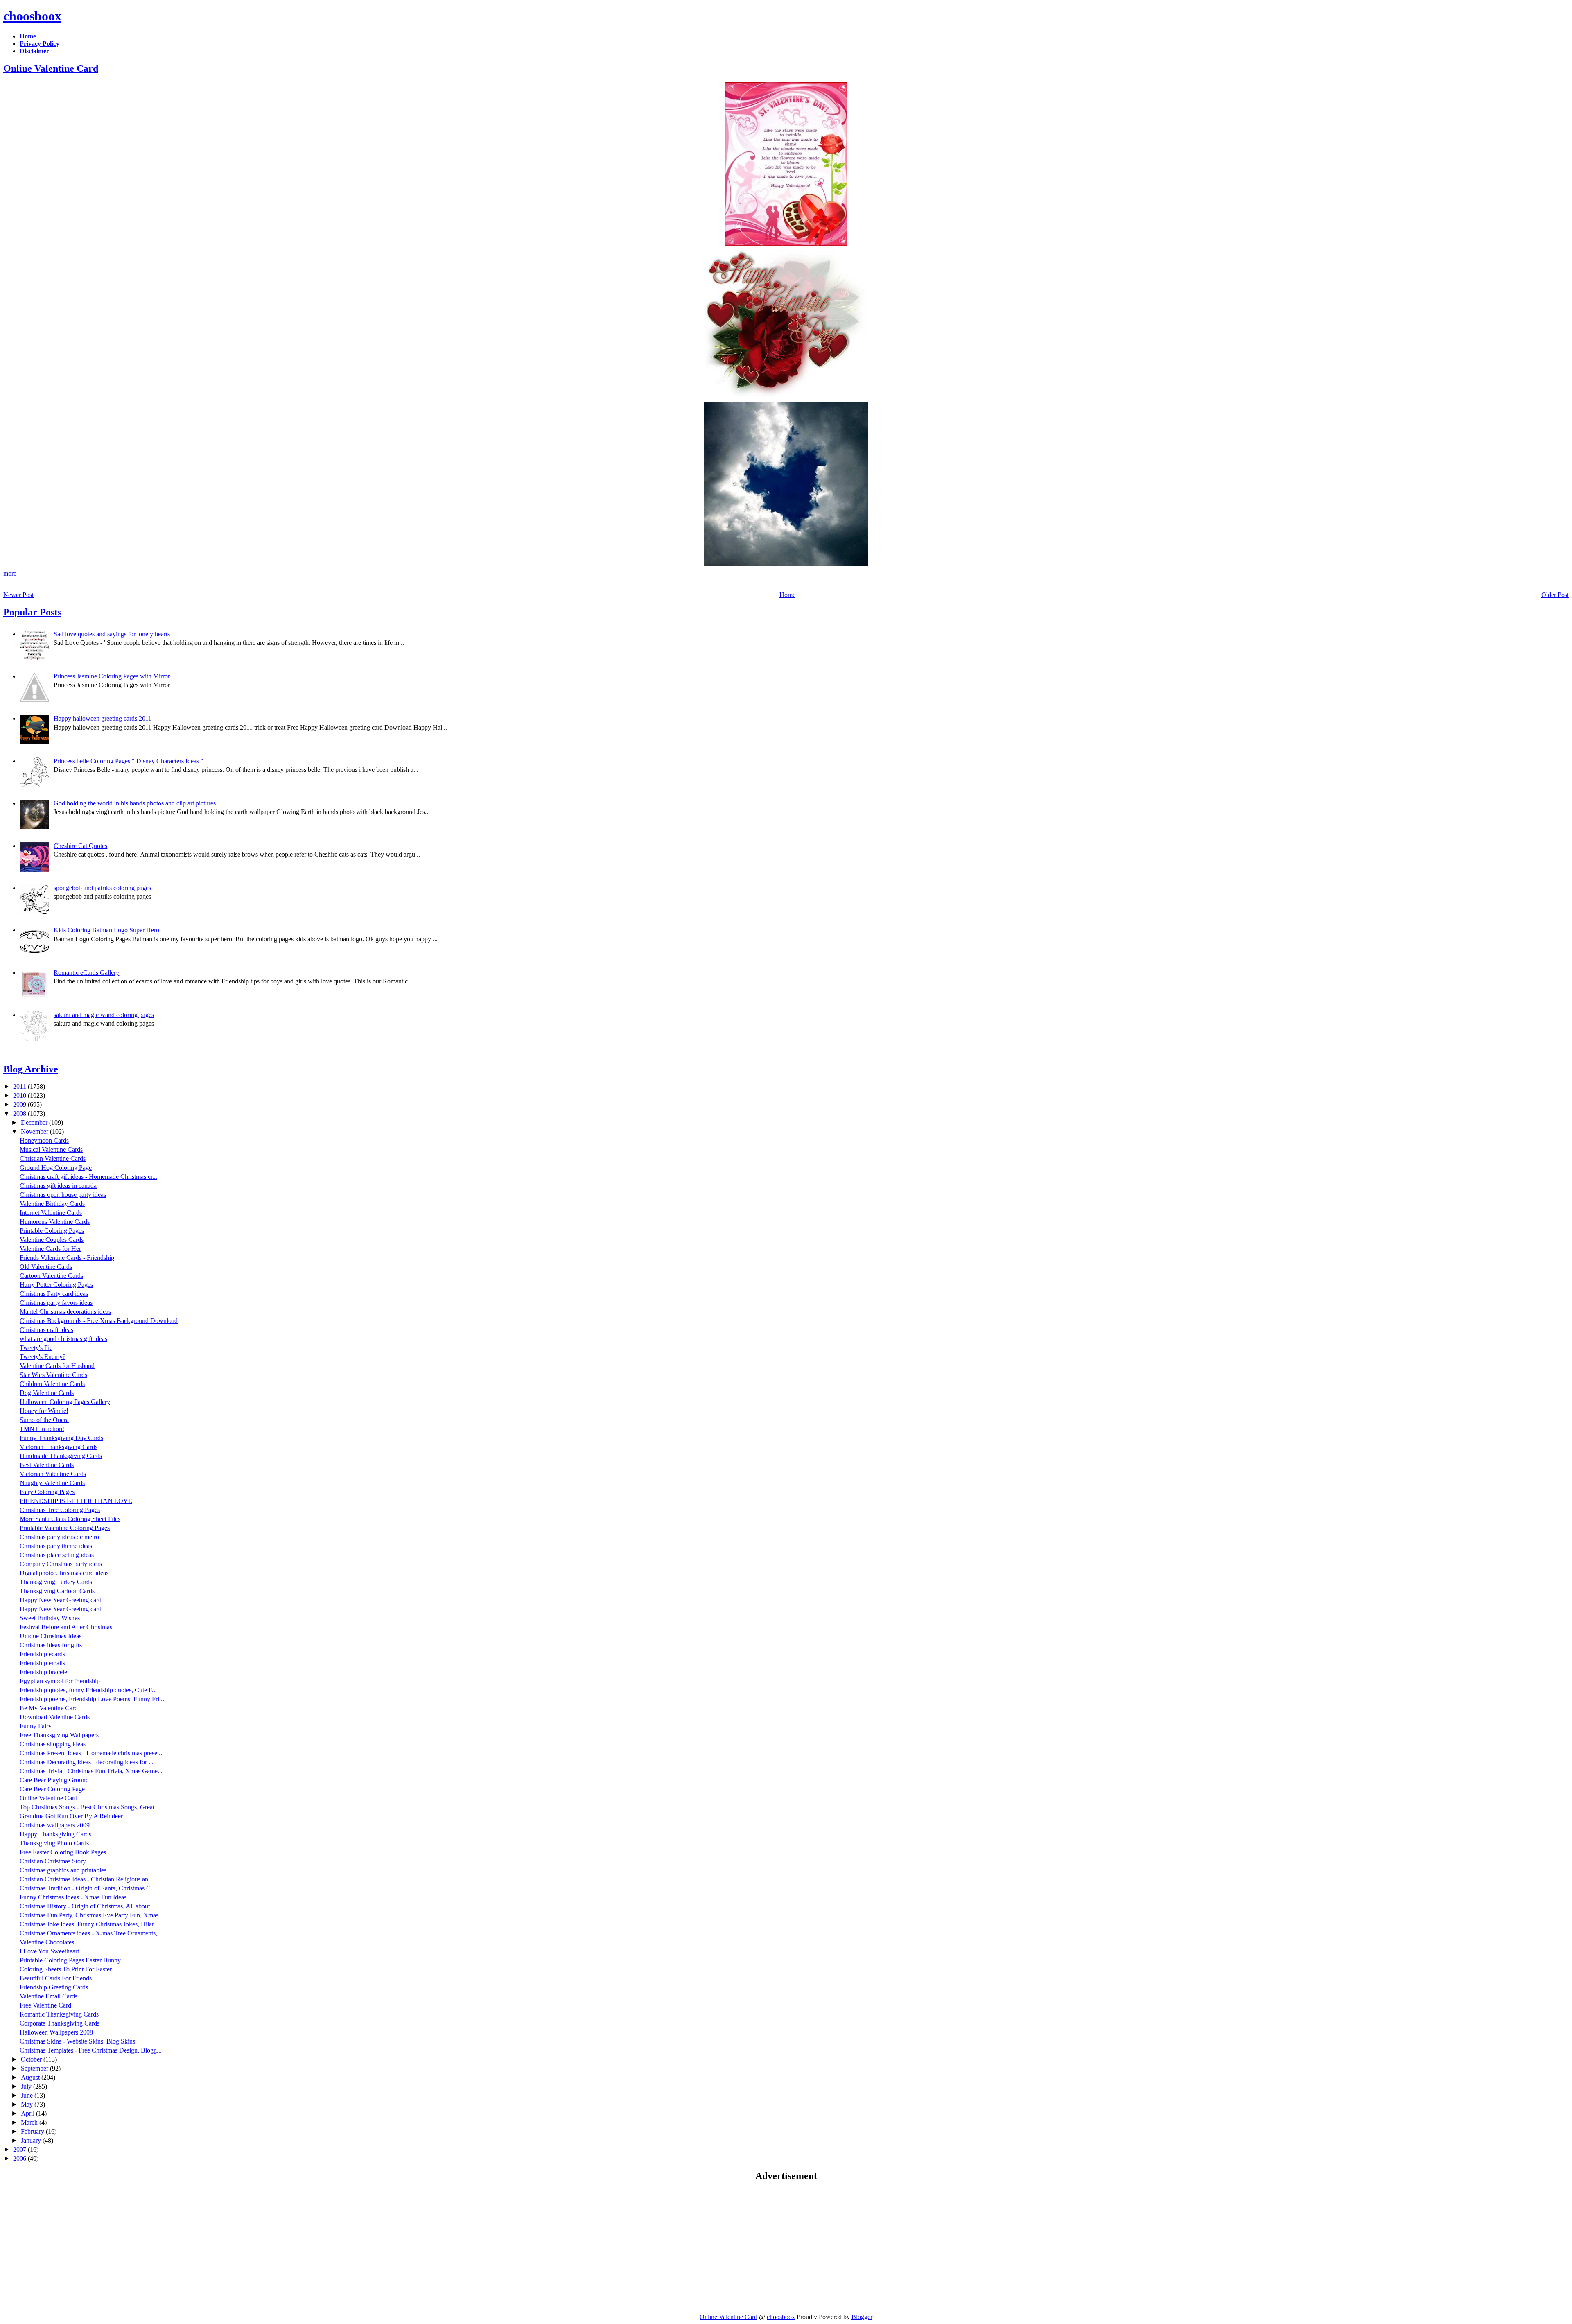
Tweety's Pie (36, 1348)
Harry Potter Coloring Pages (56, 1285)
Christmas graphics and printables (63, 1870)
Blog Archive (31, 1069)
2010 (20, 1095)
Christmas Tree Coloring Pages (60, 1510)
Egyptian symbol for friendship (60, 1681)
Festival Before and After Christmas (66, 1627)
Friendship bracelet (44, 1672)
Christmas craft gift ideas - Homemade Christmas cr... (88, 1177)
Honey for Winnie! (44, 1411)
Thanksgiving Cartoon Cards (57, 1591)
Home (787, 595)
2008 (20, 1113)
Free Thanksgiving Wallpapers (59, 1735)
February (33, 2131)
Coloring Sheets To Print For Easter (66, 1969)
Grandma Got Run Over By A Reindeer (71, 1816)
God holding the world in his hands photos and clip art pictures (135, 803)
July (27, 2086)
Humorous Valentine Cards (55, 1222)
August (31, 2077)
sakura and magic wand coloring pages (104, 1015)
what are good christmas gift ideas (63, 1339)
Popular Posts (32, 612)
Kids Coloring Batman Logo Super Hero (106, 930)
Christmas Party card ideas (54, 1294)
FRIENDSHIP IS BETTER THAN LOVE (76, 1501)
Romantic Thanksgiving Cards (59, 2014)
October (32, 2059)
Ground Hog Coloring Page (56, 1168)
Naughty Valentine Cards (52, 1483)
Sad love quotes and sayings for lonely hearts (112, 634)
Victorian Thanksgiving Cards (59, 1447)
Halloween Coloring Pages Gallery (65, 1402)
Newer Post (18, 595)
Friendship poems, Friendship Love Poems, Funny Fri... (92, 1699)
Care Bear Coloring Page (52, 1789)
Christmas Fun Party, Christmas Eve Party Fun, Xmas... (91, 1915)
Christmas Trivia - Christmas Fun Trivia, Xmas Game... (91, 1771)
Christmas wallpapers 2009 (55, 1825)
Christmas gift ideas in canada (58, 1186)
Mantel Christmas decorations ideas (65, 1312)
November (35, 1131)
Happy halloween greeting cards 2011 (103, 718)
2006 (20, 2158)
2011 (20, 1086)
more (10, 573)
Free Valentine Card (45, 2005)
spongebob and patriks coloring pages (102, 888)
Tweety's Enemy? (43, 1357)
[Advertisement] (72, 2247)
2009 (20, 1104)
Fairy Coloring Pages (47, 1492)
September (35, 2068)
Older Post (1555, 595)
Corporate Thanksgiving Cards (60, 2023)
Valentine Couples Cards (52, 1240)
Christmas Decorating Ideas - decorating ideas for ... (87, 1762)
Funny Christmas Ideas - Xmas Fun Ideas (73, 1897)
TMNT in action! (42, 1429)
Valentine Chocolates (47, 1942)
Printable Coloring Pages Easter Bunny (70, 1960)
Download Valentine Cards (55, 1717)
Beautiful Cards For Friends (56, 1978)
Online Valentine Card (51, 68)
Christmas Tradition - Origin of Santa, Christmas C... (88, 1888)
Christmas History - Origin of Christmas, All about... (87, 1906)
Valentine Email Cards (49, 1996)
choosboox (32, 16)
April (28, 2113)
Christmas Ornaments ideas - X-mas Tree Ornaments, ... (92, 1933)
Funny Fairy (36, 1726)
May (28, 2104)
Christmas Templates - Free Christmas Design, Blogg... (91, 2050)
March (30, 2122)
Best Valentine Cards (47, 1465)
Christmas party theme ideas (56, 1546)
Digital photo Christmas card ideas (64, 1573)
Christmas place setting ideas (57, 1555)
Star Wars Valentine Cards (53, 1375)
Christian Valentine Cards (53, 1159)
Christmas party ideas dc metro (59, 1537)
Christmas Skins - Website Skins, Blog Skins (77, 2041)
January (32, 2140)
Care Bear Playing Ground (54, 1780)
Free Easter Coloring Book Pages (63, 1852)
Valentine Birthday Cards (52, 1204)
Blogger (862, 2317)
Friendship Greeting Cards (54, 1987)
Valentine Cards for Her (50, 1249)
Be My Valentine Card (49, 1708)
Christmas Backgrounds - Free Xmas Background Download (99, 1321)
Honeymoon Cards (44, 1141)
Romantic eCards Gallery (86, 973)
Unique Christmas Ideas (51, 1636)
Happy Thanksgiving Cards (55, 1834)
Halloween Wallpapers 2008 (56, 2032)
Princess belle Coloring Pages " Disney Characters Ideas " (129, 761)
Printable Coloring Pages (52, 1231)
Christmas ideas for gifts (51, 1645)
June (28, 2095)
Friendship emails (42, 1663)
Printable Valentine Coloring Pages (65, 1528)
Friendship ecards (42, 1654)
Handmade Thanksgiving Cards (61, 1456)
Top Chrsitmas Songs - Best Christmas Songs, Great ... (90, 1807)
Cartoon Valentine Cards (51, 1276)
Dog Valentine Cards (47, 1393)
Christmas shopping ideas (53, 1744)
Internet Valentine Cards (51, 1213)
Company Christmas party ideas (61, 1564)
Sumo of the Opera (44, 1420)
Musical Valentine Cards (51, 1150)
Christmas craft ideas (46, 1330)
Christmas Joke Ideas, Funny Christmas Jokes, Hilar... (89, 1924)
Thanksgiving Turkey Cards (56, 1582)
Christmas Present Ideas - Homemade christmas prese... (91, 1753)
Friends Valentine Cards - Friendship (67, 1258)
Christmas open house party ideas (63, 1195)
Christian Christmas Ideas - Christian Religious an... (86, 1879)
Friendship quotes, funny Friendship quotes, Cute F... (88, 1690)
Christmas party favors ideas (56, 1303)
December (35, 1122)
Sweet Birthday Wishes (50, 1618)
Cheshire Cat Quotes (80, 846)
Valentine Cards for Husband (57, 1366)
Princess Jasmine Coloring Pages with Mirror (112, 676)
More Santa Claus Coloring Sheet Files (70, 1519)
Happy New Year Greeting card (61, 1600)
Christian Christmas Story (53, 1861)
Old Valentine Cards (46, 1267)
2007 (20, 2149)
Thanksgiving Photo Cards (54, 1843)
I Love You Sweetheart (49, 1951)
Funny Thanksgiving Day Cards (61, 1438)
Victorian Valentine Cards (53, 1474)
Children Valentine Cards (52, 1384)
